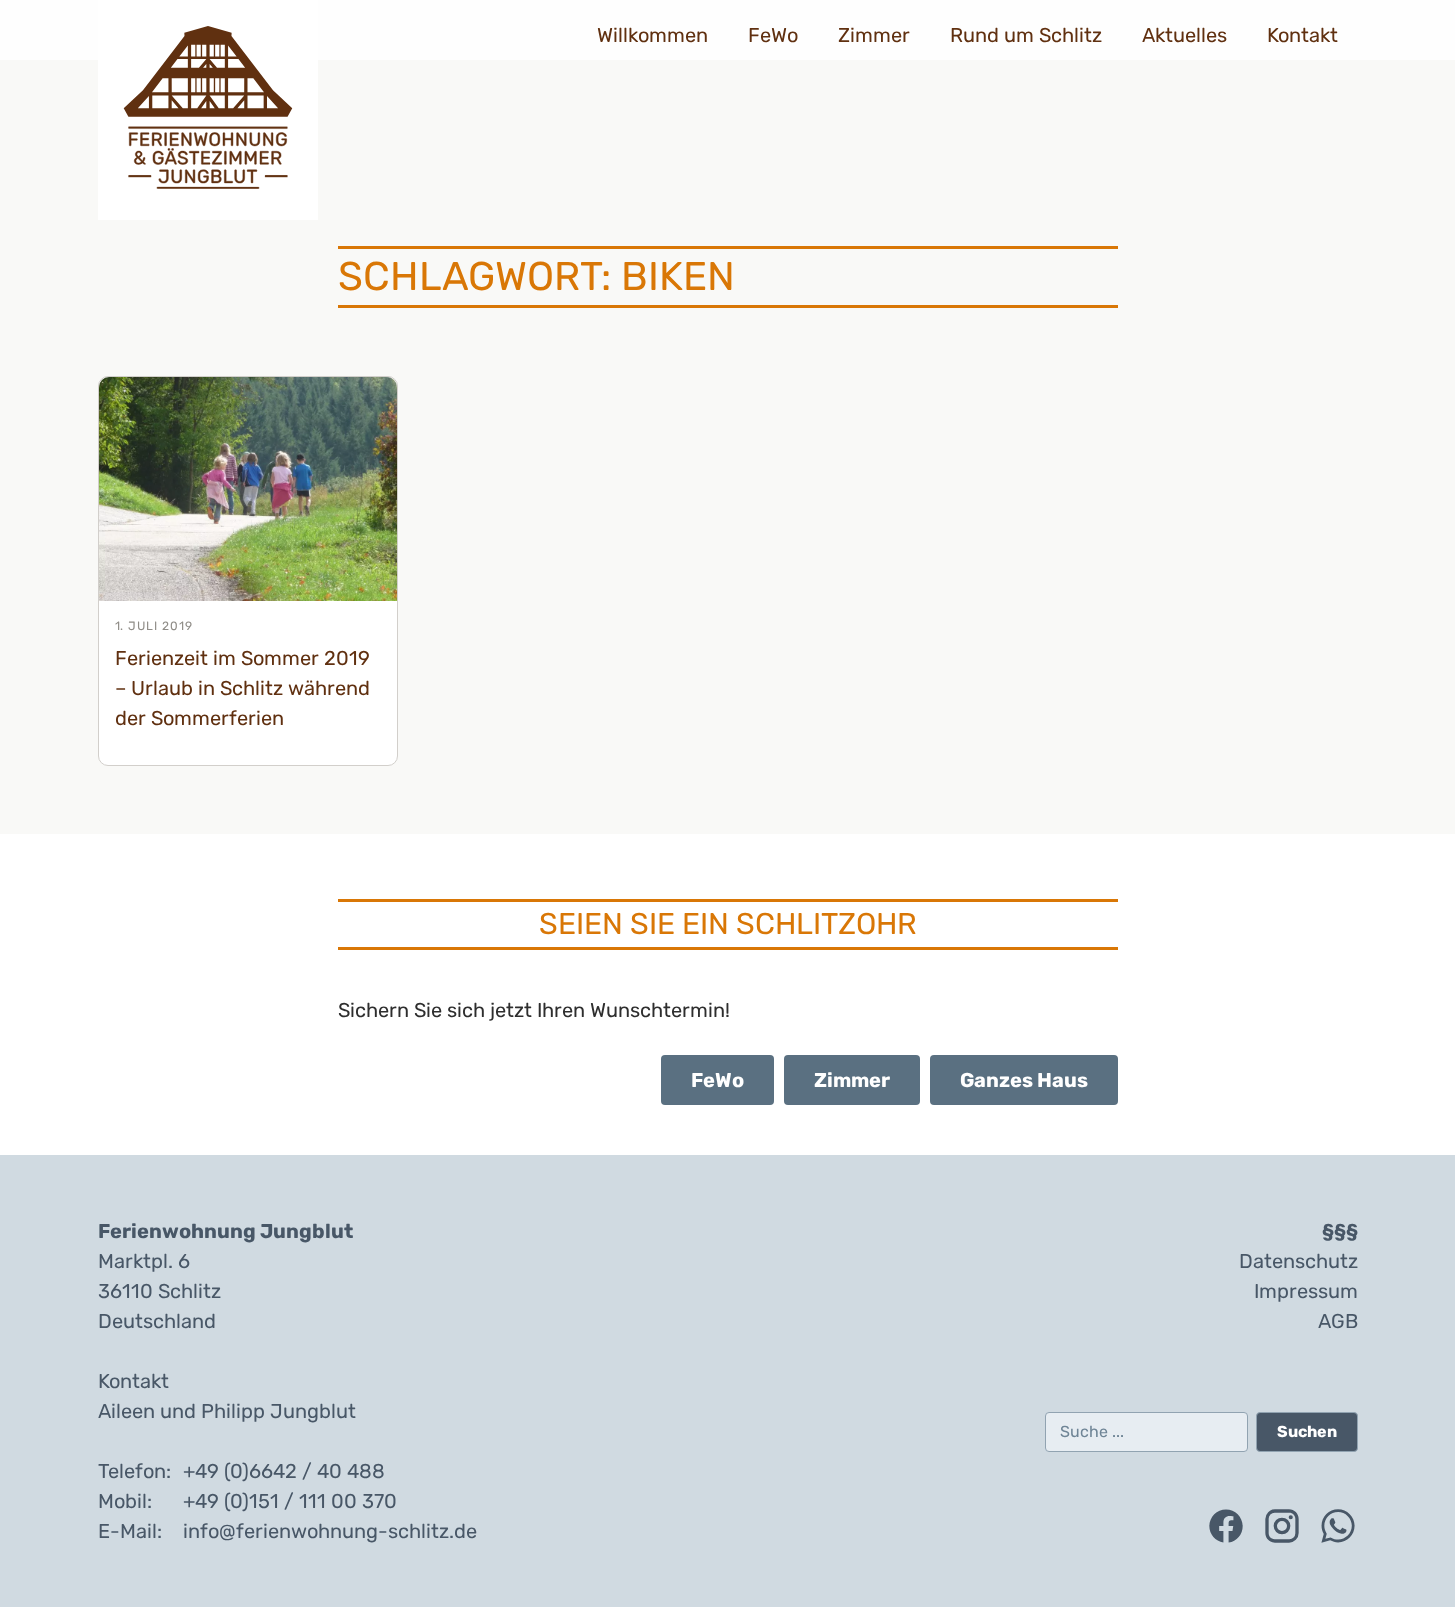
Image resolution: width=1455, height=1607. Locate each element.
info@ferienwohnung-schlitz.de (330, 1531)
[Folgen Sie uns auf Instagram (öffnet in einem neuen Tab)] (1282, 1526)
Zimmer (874, 35)
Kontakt (1302, 35)
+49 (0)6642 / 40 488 (284, 1471)
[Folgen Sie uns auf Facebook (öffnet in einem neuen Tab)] (1226, 1526)
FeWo (773, 35)
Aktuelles (1184, 35)
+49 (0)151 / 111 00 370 (290, 1501)
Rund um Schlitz (1026, 35)
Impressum (1306, 1291)
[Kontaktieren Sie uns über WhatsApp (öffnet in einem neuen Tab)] (1338, 1526)
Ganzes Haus (1024, 1080)
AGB (1338, 1321)
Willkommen (652, 35)
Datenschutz (1298, 1261)
